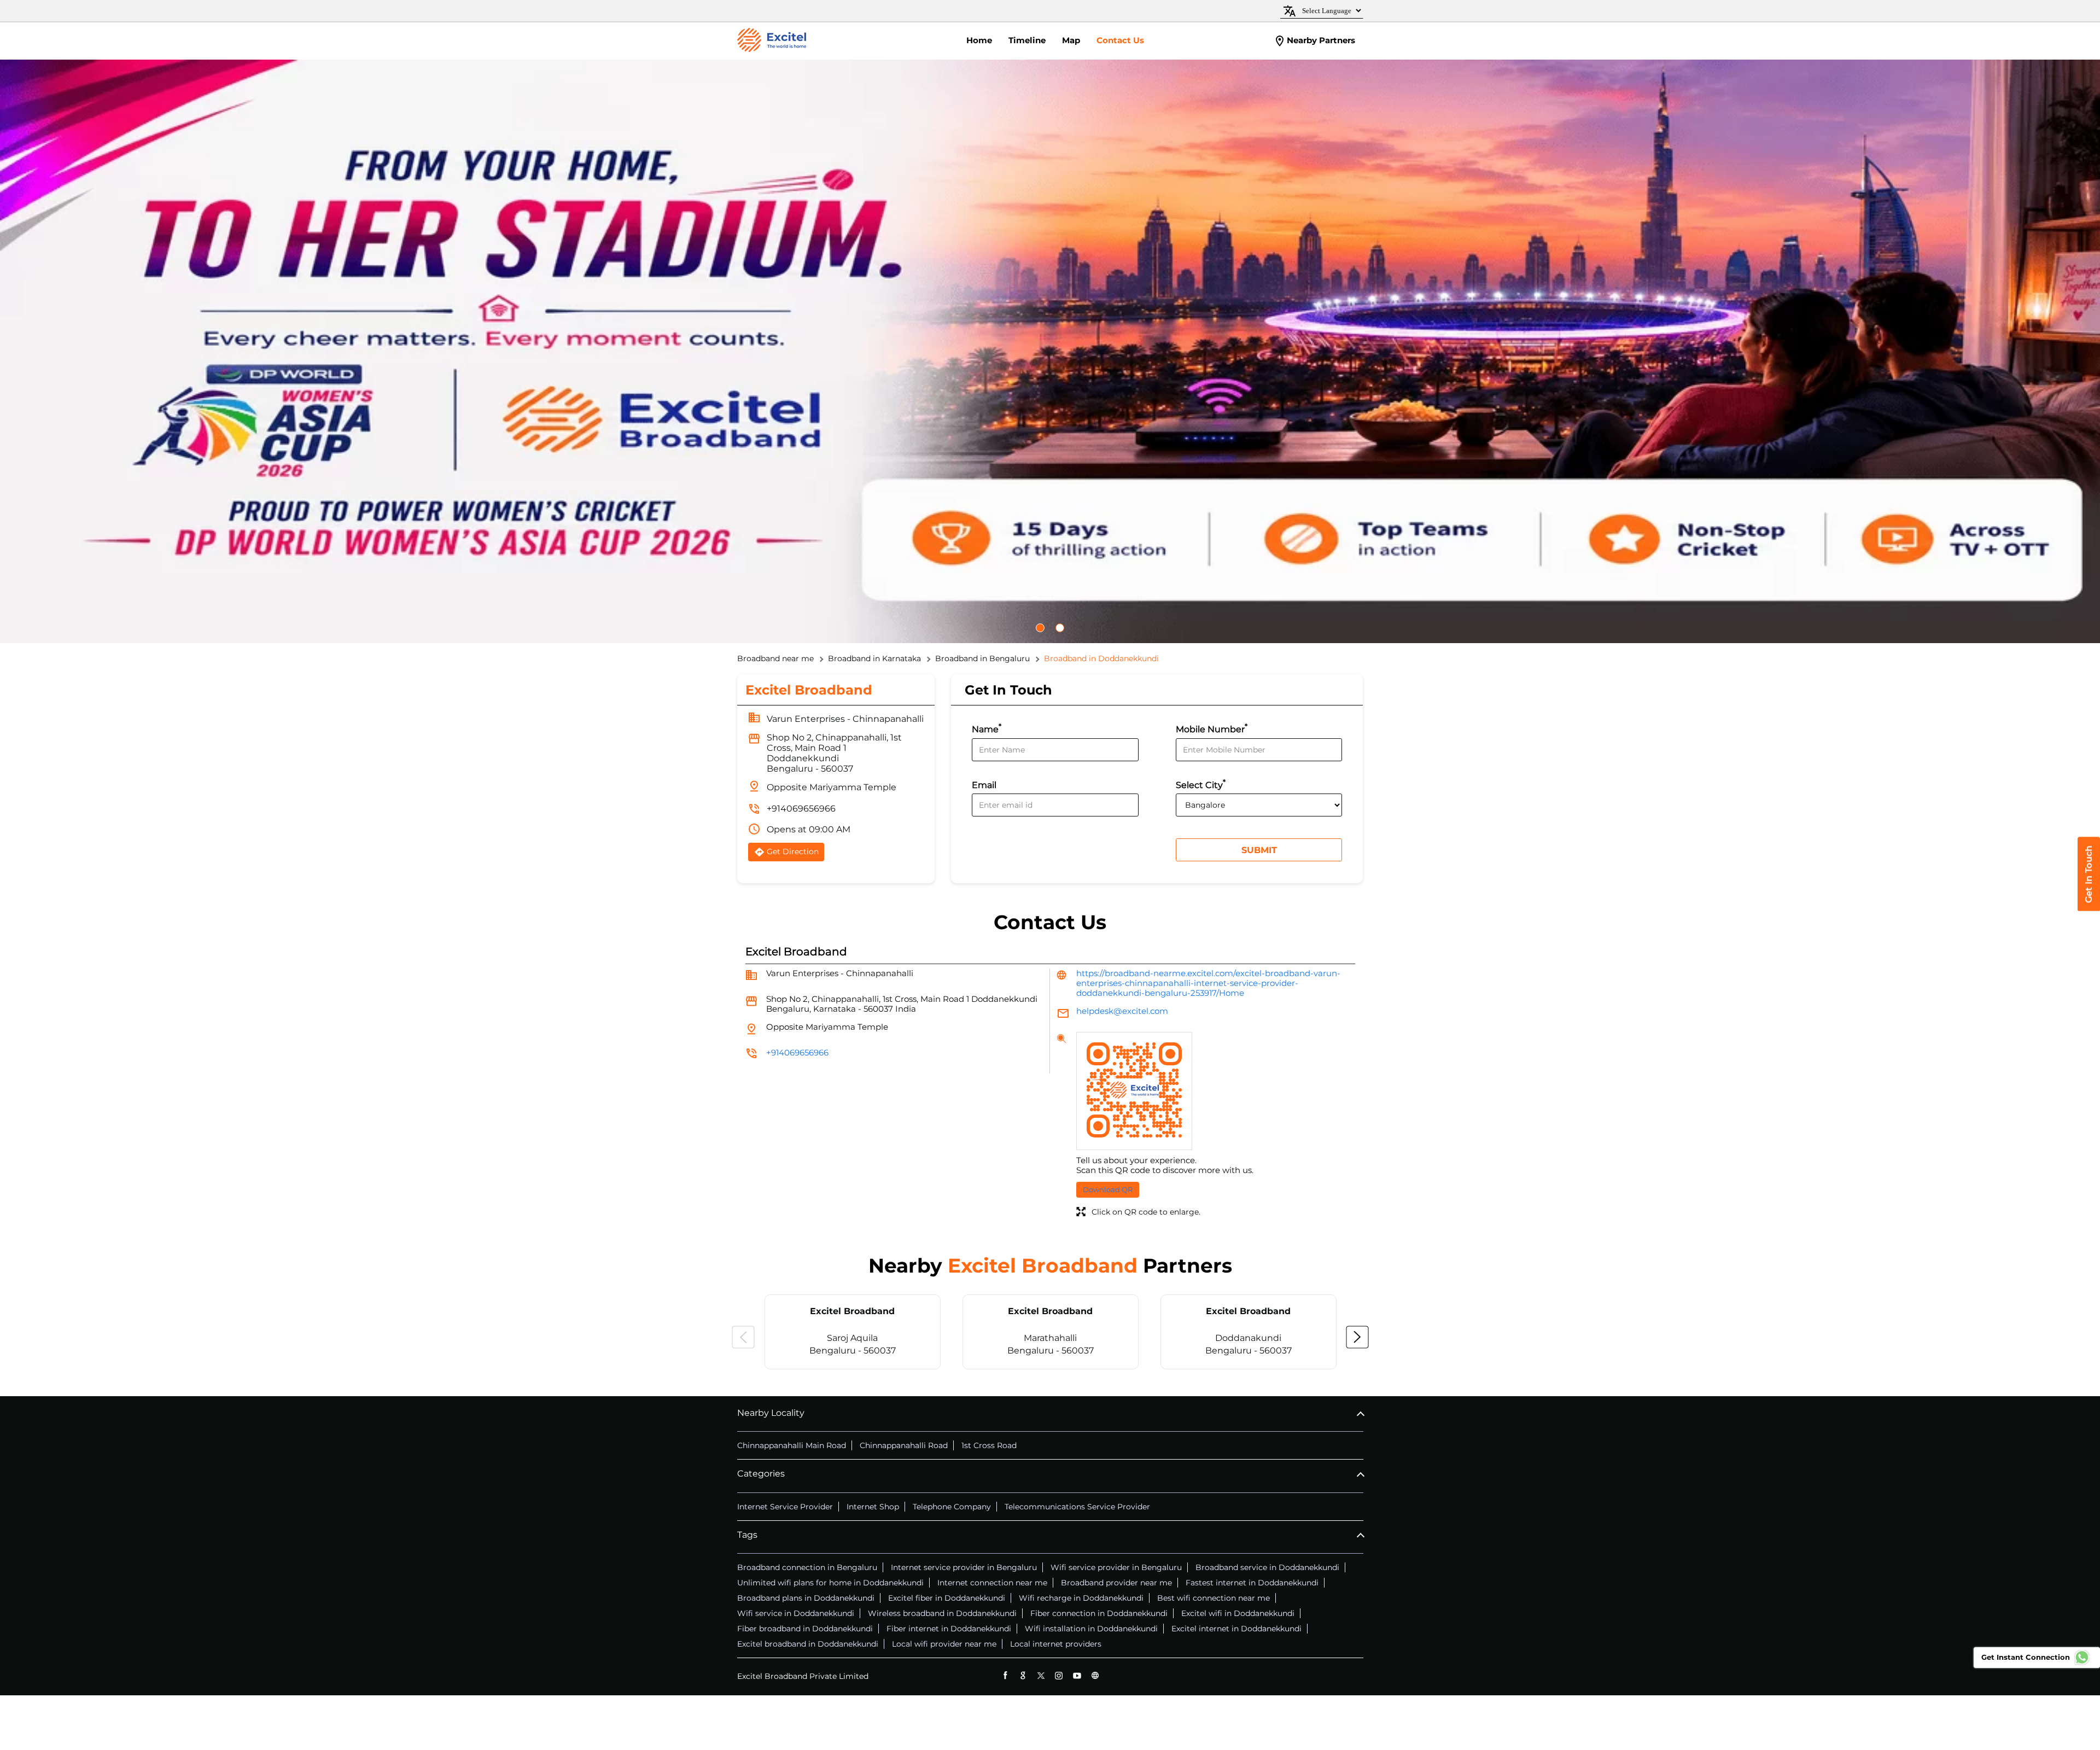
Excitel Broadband (852, 1311)
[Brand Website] (1095, 1675)
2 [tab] (1065, 628)
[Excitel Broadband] (772, 41)
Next (1357, 1337)
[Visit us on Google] (1023, 1675)
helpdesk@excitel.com (1122, 1011)
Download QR (1108, 1189)
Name (987, 728)
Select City (1201, 784)
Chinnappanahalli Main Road (792, 1445)
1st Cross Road (989, 1445)
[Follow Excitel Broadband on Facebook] (1005, 1675)
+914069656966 (801, 809)
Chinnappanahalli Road (904, 1445)
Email (984, 785)
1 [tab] (1046, 628)
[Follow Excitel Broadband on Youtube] (1077, 1675)
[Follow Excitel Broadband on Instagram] (1059, 1675)
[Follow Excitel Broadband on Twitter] (1041, 1675)
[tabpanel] (1050, 351)
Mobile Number (1212, 728)
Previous (743, 1337)
